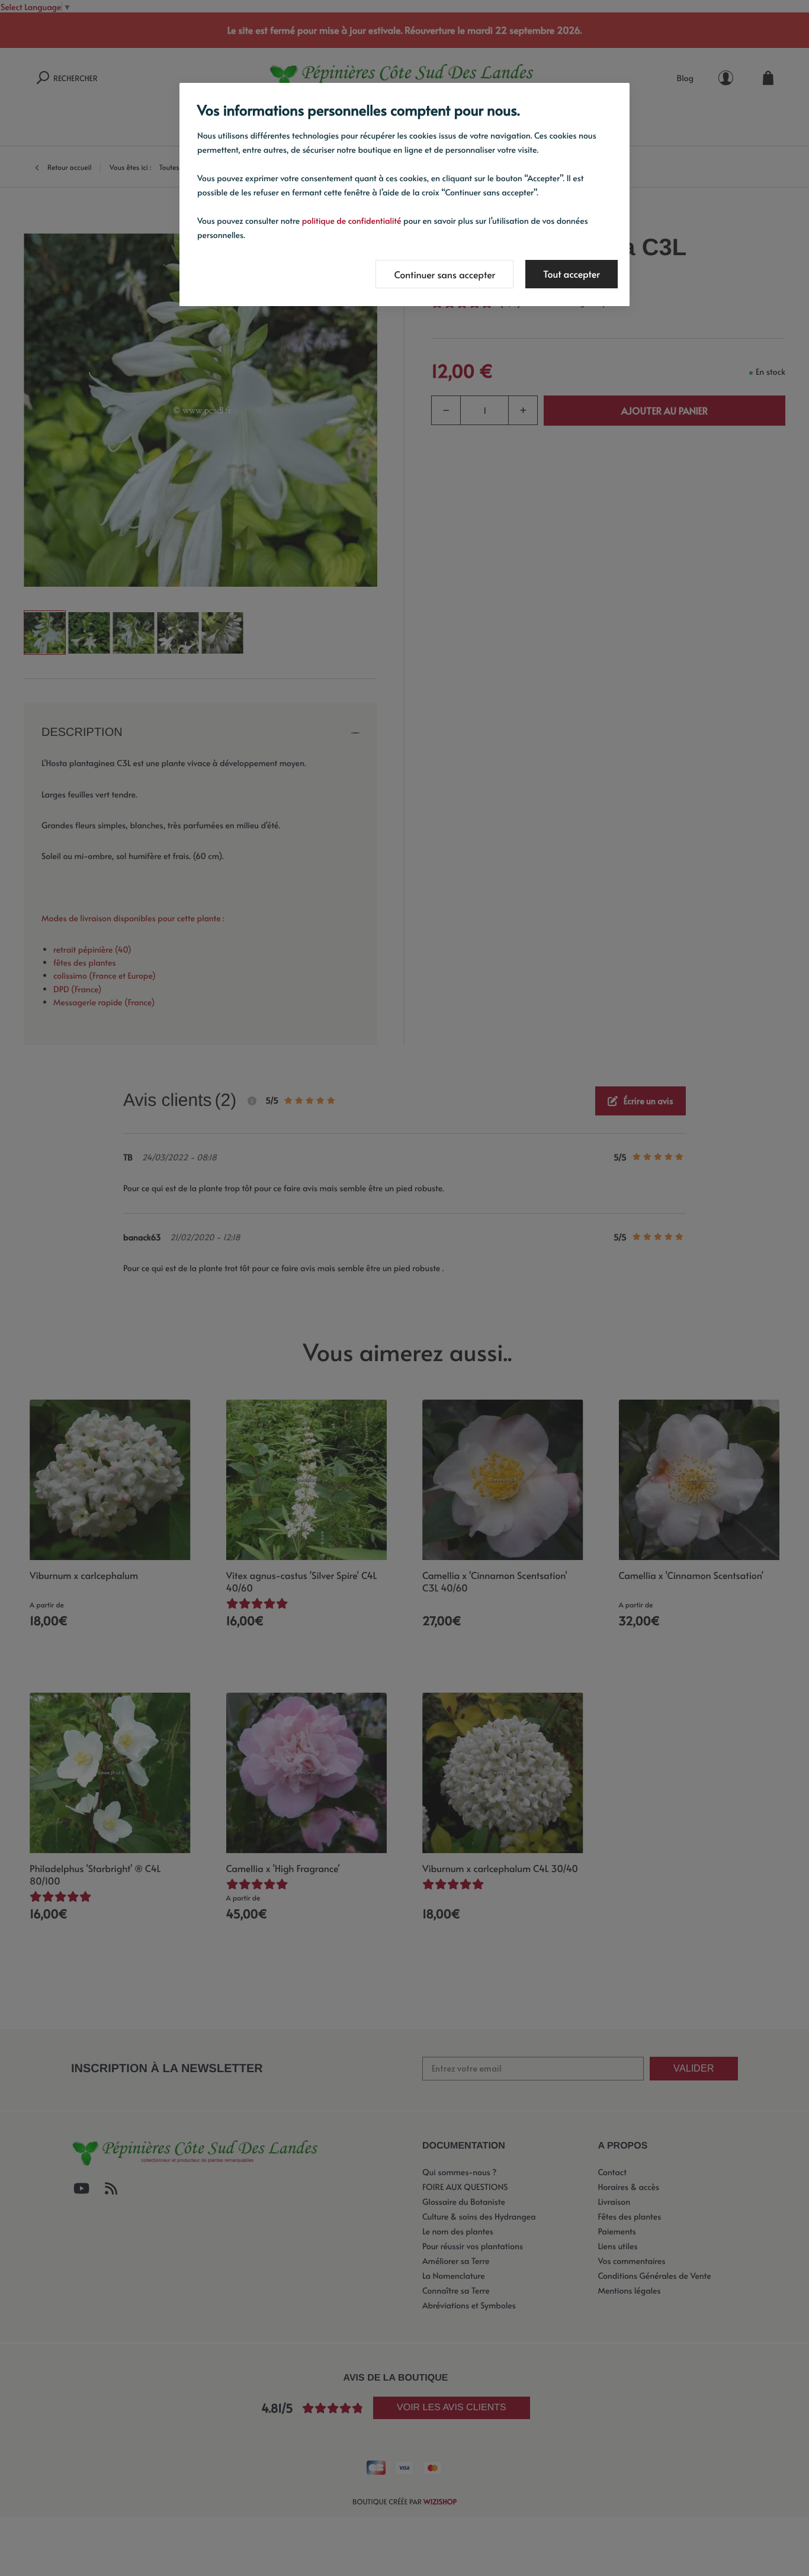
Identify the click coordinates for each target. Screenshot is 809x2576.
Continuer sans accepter (444, 275)
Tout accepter (572, 274)
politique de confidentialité (352, 221)
